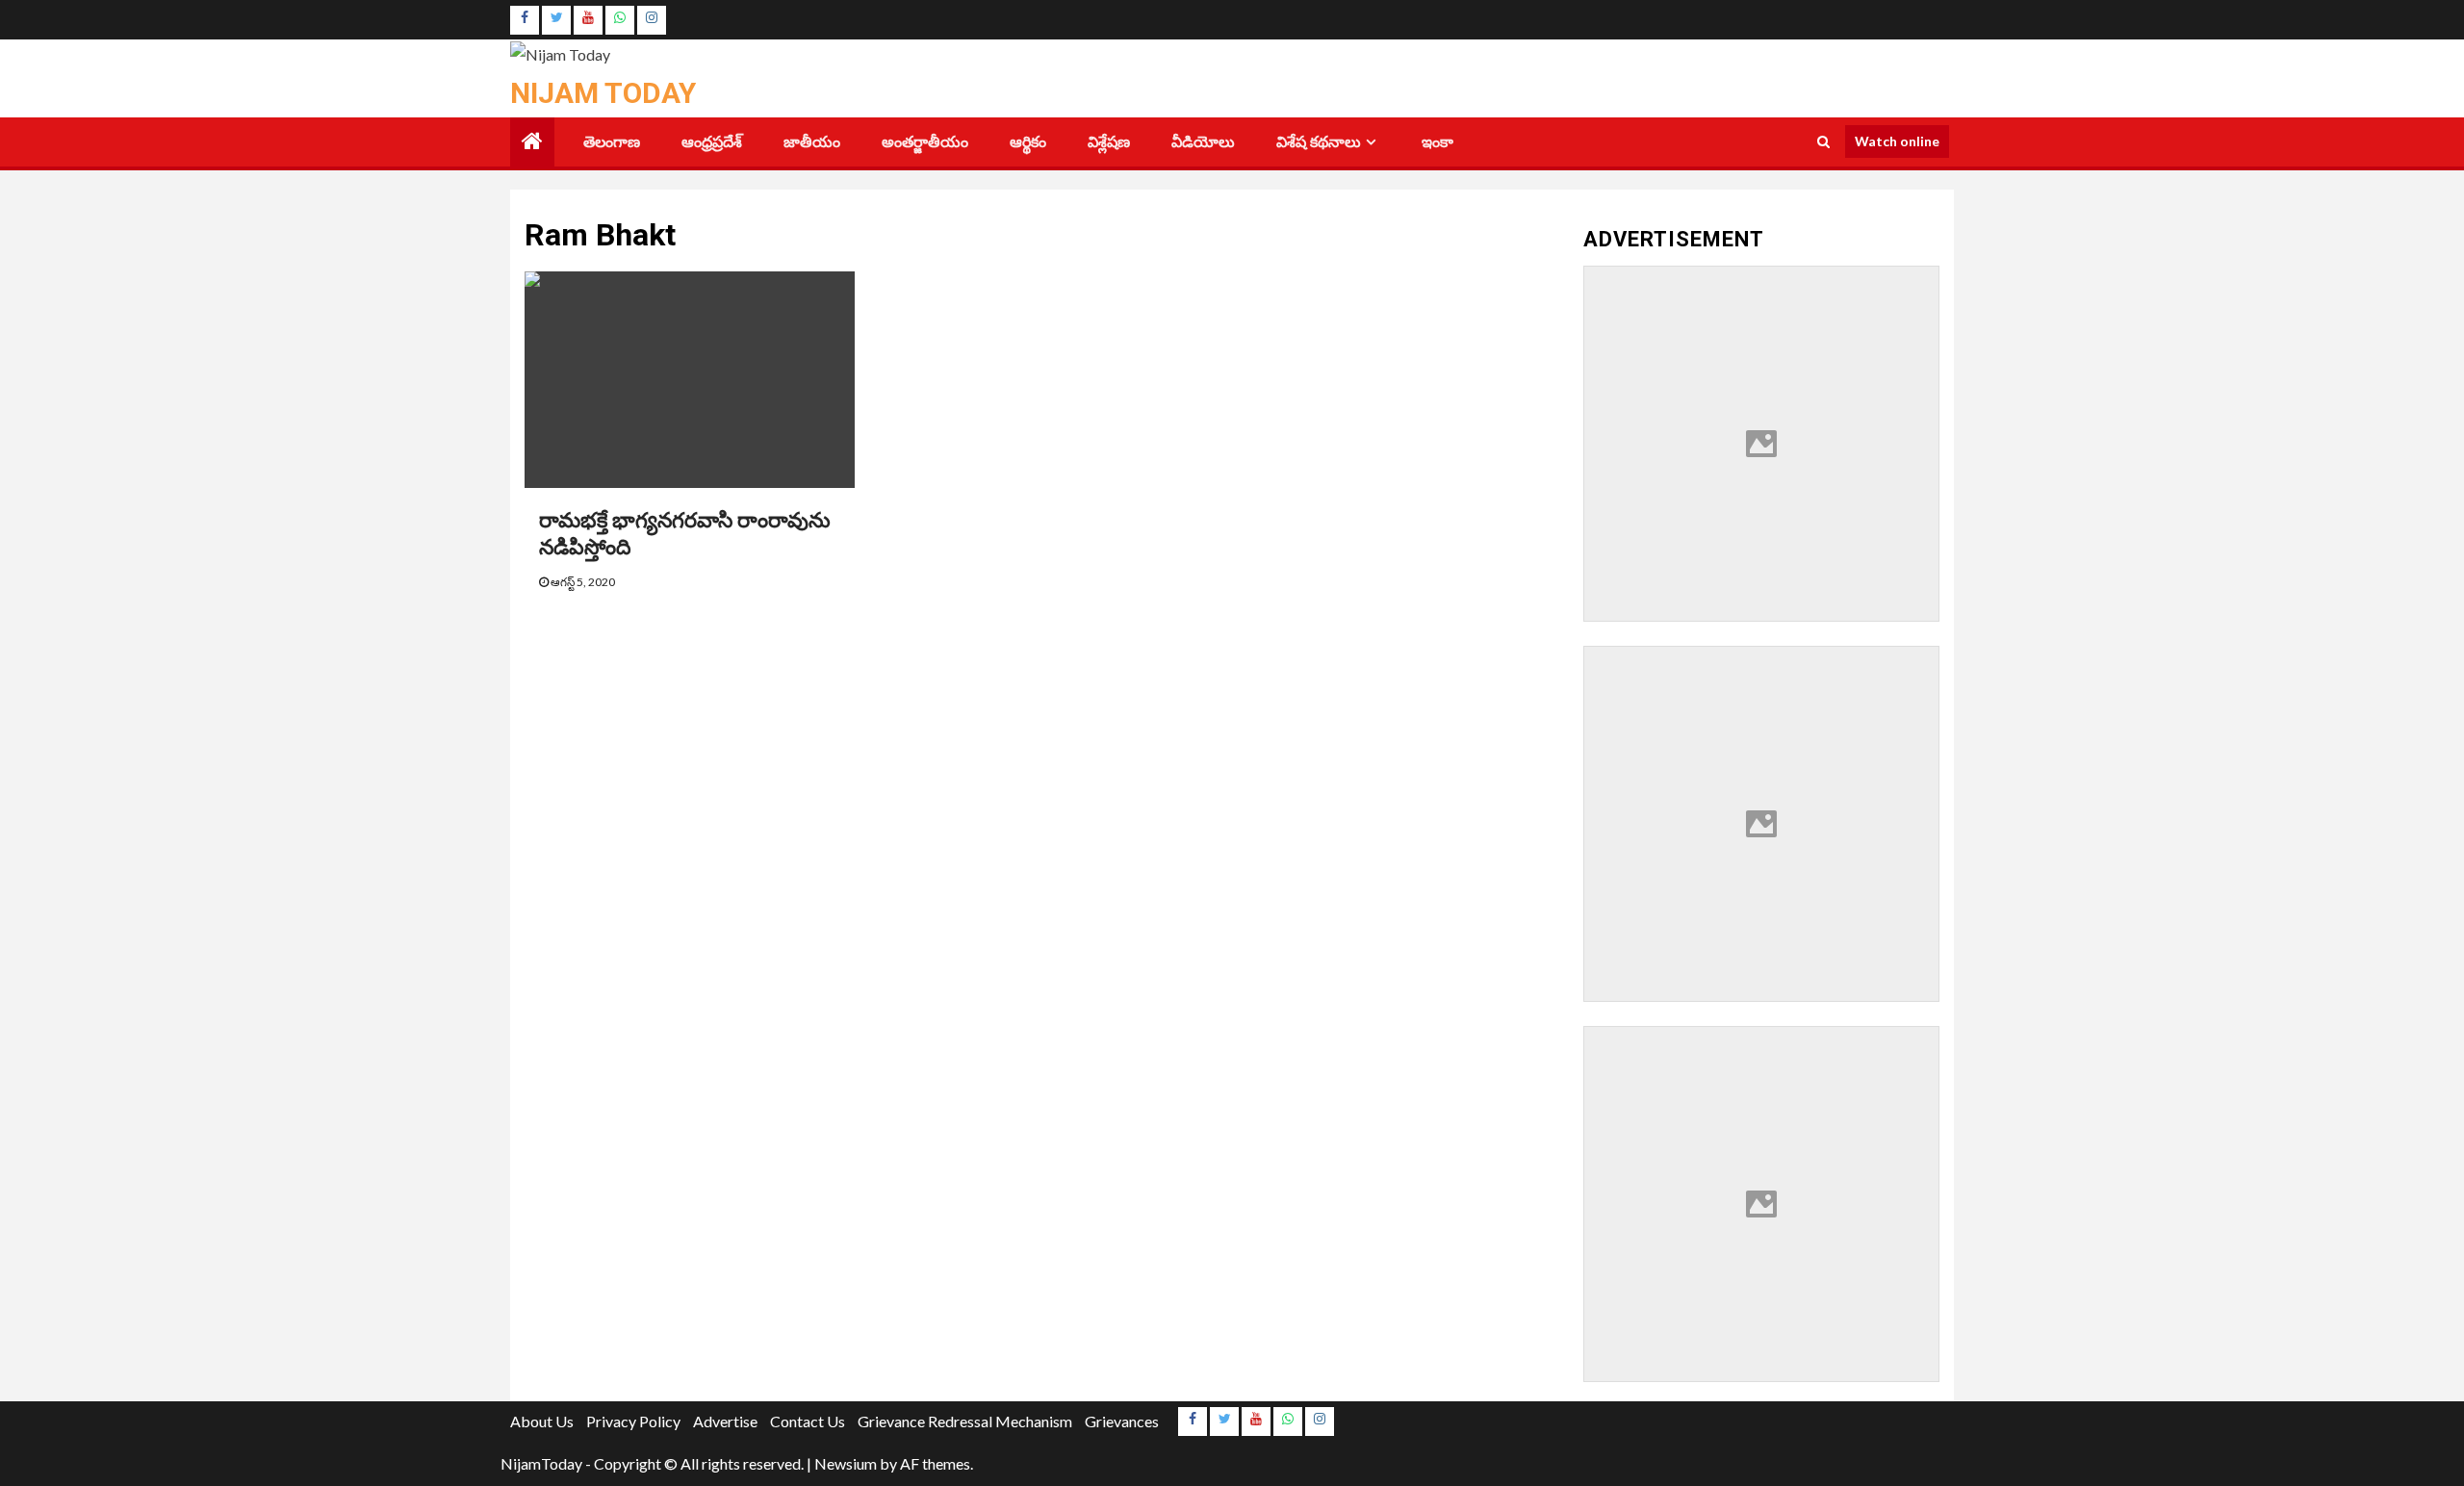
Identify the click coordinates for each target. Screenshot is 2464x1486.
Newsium (846, 1463)
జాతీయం (812, 142)
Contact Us (808, 1421)
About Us (542, 1421)
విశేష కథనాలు (1319, 142)
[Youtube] (588, 20)
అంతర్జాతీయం (925, 142)
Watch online (1897, 141)
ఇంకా (1437, 142)
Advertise (725, 1421)
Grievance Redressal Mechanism (965, 1421)
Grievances (1122, 1421)
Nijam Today (603, 93)
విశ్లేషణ (1109, 142)
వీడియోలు (1203, 142)
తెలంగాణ (612, 142)
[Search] (1823, 141)
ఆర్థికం (1028, 142)
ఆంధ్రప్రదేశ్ (712, 142)
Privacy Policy (633, 1421)
